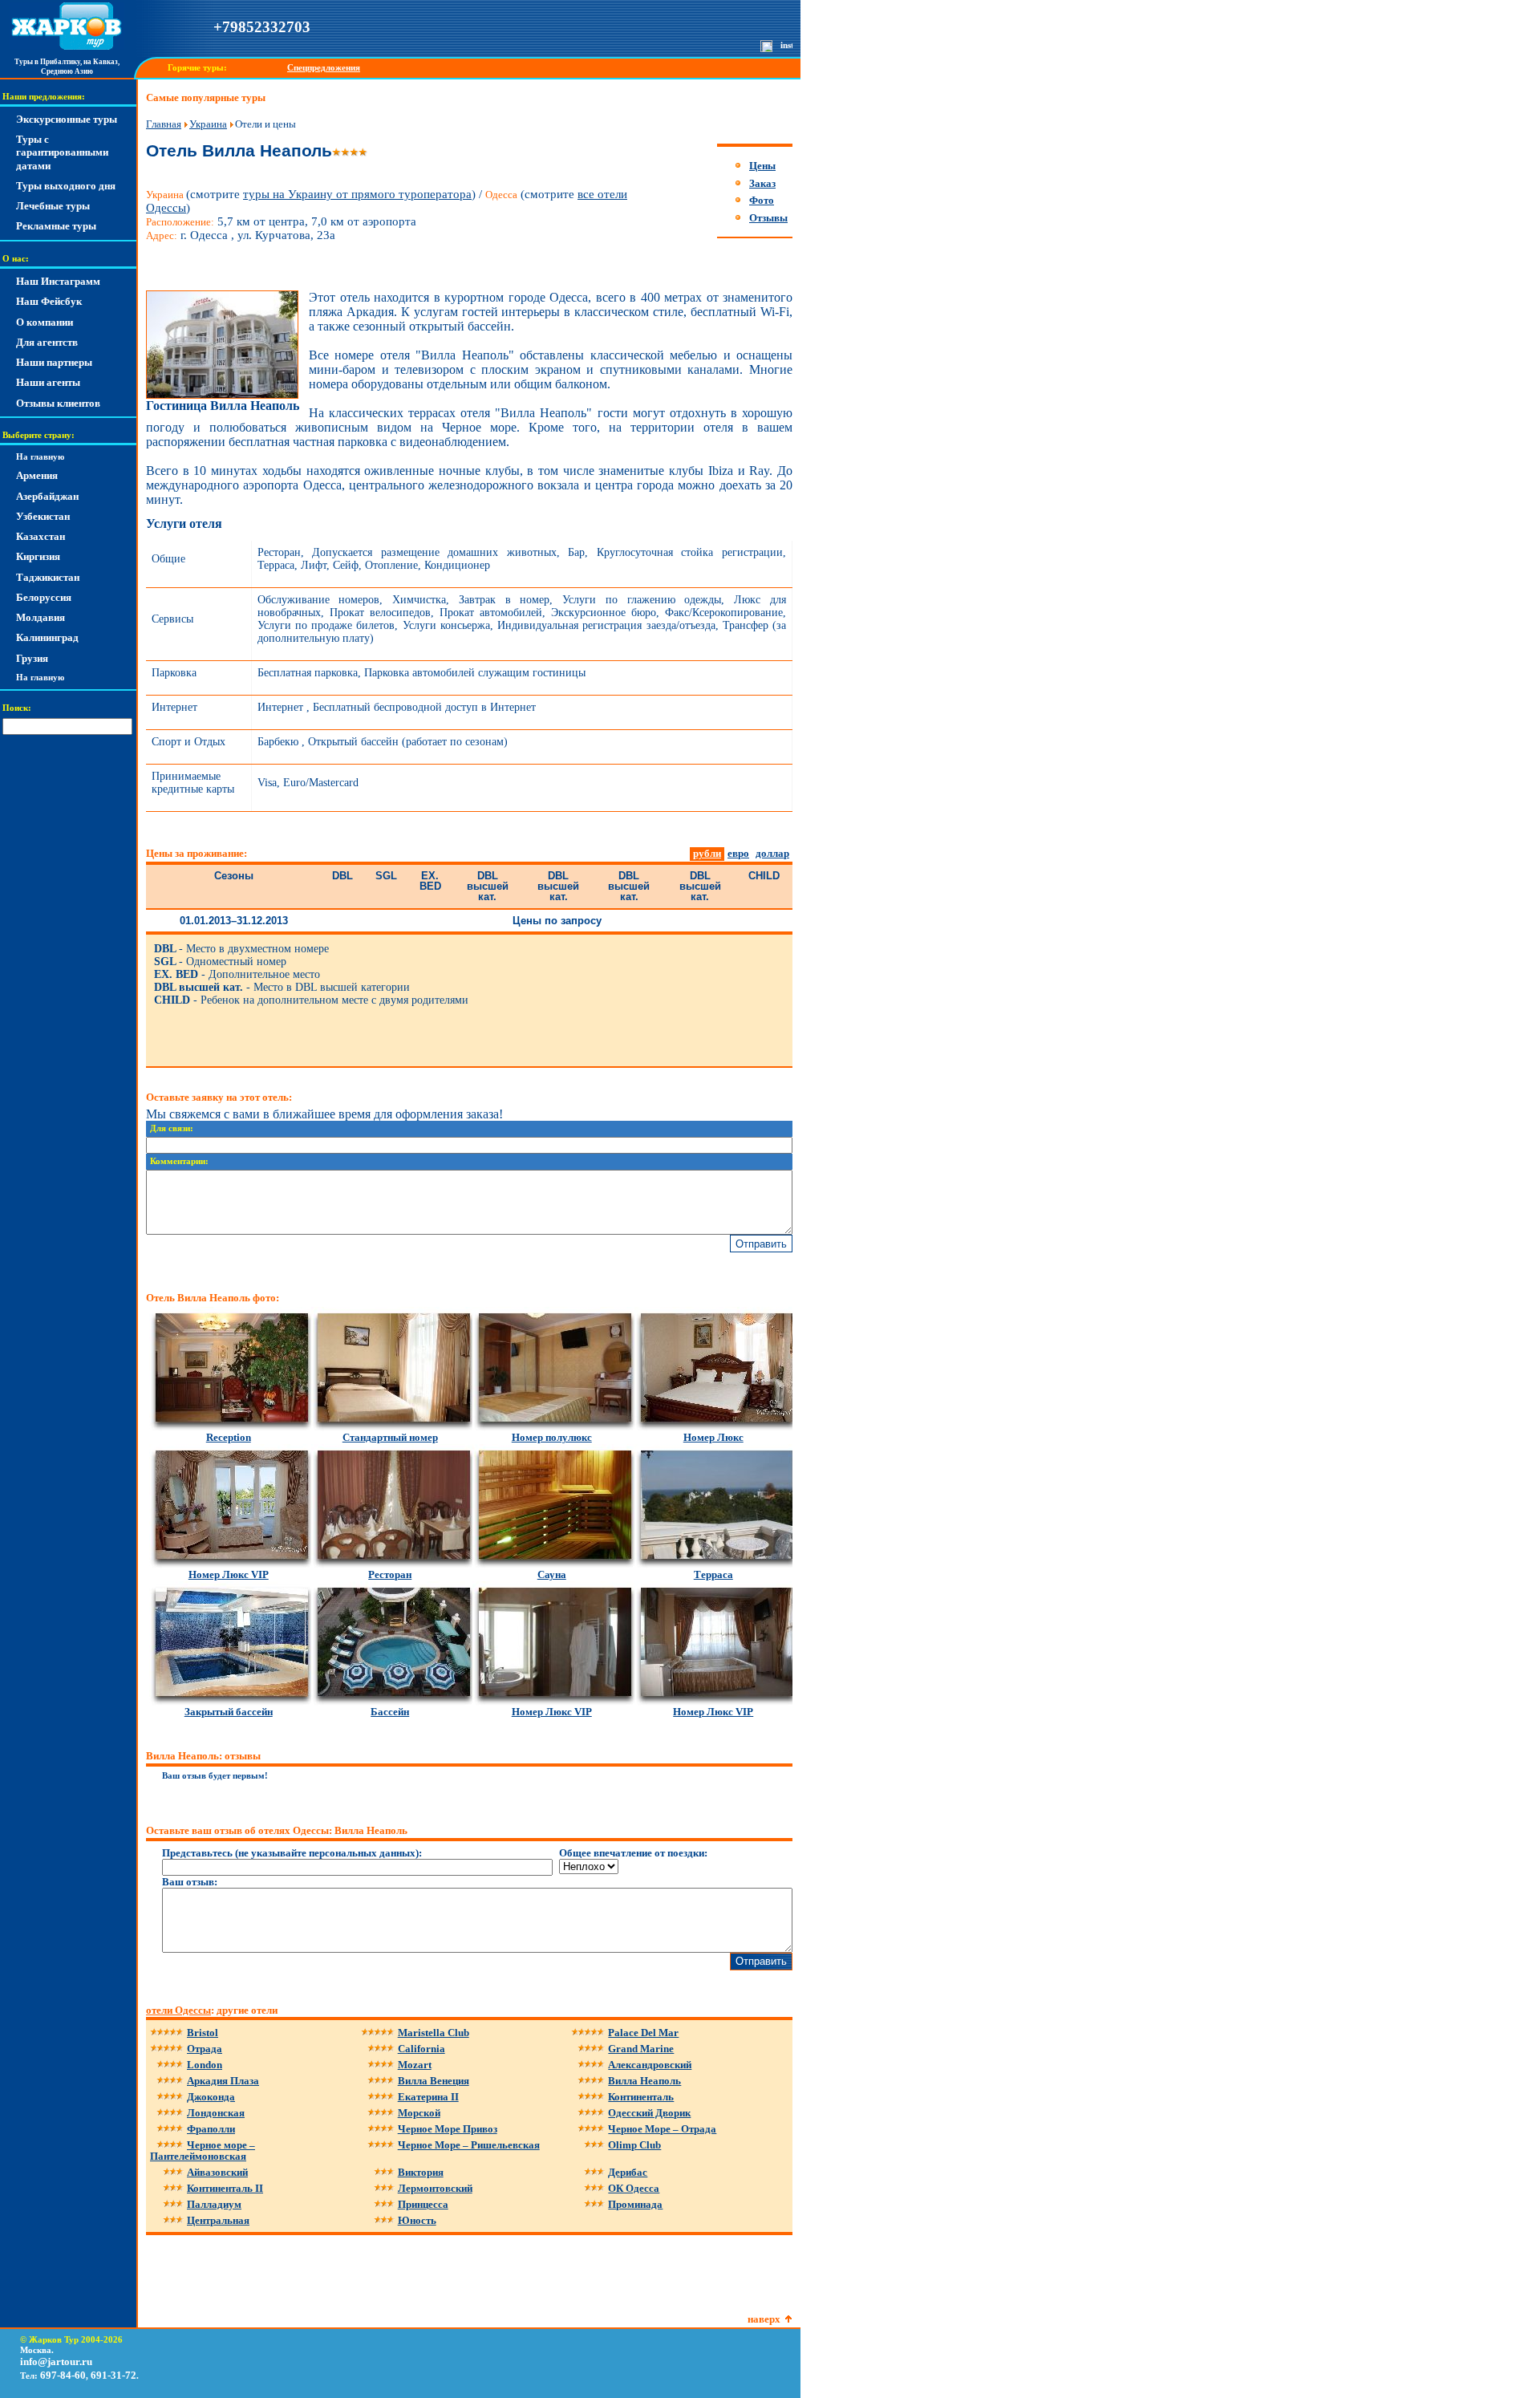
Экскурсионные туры (67, 119)
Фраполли (211, 2129)
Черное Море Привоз (448, 2129)
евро (738, 853)
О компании (45, 322)
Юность (417, 2220)
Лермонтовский (435, 2188)
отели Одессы (178, 2010)
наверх (764, 2319)
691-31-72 (113, 2375)
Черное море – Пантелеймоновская (203, 2150)
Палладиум (214, 2204)
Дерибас (628, 2172)
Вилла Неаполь (644, 2081)
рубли (707, 853)
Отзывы (768, 218)
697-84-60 (63, 2375)
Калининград (47, 637)
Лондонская (216, 2113)
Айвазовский (217, 2172)
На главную (40, 457)
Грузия (32, 658)
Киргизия (38, 556)
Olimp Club (634, 2145)
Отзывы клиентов (58, 403)
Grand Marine (641, 2049)
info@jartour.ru (56, 2361)
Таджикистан (48, 577)
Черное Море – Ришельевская (469, 2145)
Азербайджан (47, 496)
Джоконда (211, 2097)
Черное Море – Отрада (662, 2129)
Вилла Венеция (434, 2081)
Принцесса (423, 2204)
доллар (772, 853)
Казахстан (41, 536)
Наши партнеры (54, 362)
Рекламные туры (56, 226)
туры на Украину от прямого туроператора (357, 194)
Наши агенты (48, 382)
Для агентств (47, 342)
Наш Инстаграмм (58, 281)
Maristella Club (434, 2033)
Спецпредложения (324, 68)
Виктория (421, 2172)
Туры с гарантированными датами (62, 152)
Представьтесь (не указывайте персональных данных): (292, 1853)
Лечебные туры (53, 206)
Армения (37, 475)
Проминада (635, 2204)
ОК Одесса (634, 2188)
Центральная (218, 2220)
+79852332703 (262, 27)
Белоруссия (44, 597)
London (205, 2065)
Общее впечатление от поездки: (633, 1853)
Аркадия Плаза (223, 2081)
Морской (419, 2113)
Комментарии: (179, 1161)
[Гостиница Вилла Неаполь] (222, 395)
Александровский (650, 2065)
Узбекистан (43, 516)
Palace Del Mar (643, 2033)
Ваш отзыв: (190, 1882)
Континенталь (641, 2097)
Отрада (205, 2049)
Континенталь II (225, 2188)
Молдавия (41, 617)
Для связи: (172, 1128)
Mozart (415, 2065)
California (421, 2049)
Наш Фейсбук (49, 301)
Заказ (762, 183)
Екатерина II (428, 2097)
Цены (762, 166)
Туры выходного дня (66, 186)
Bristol (203, 2033)
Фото (762, 200)
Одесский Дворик (649, 2113)
